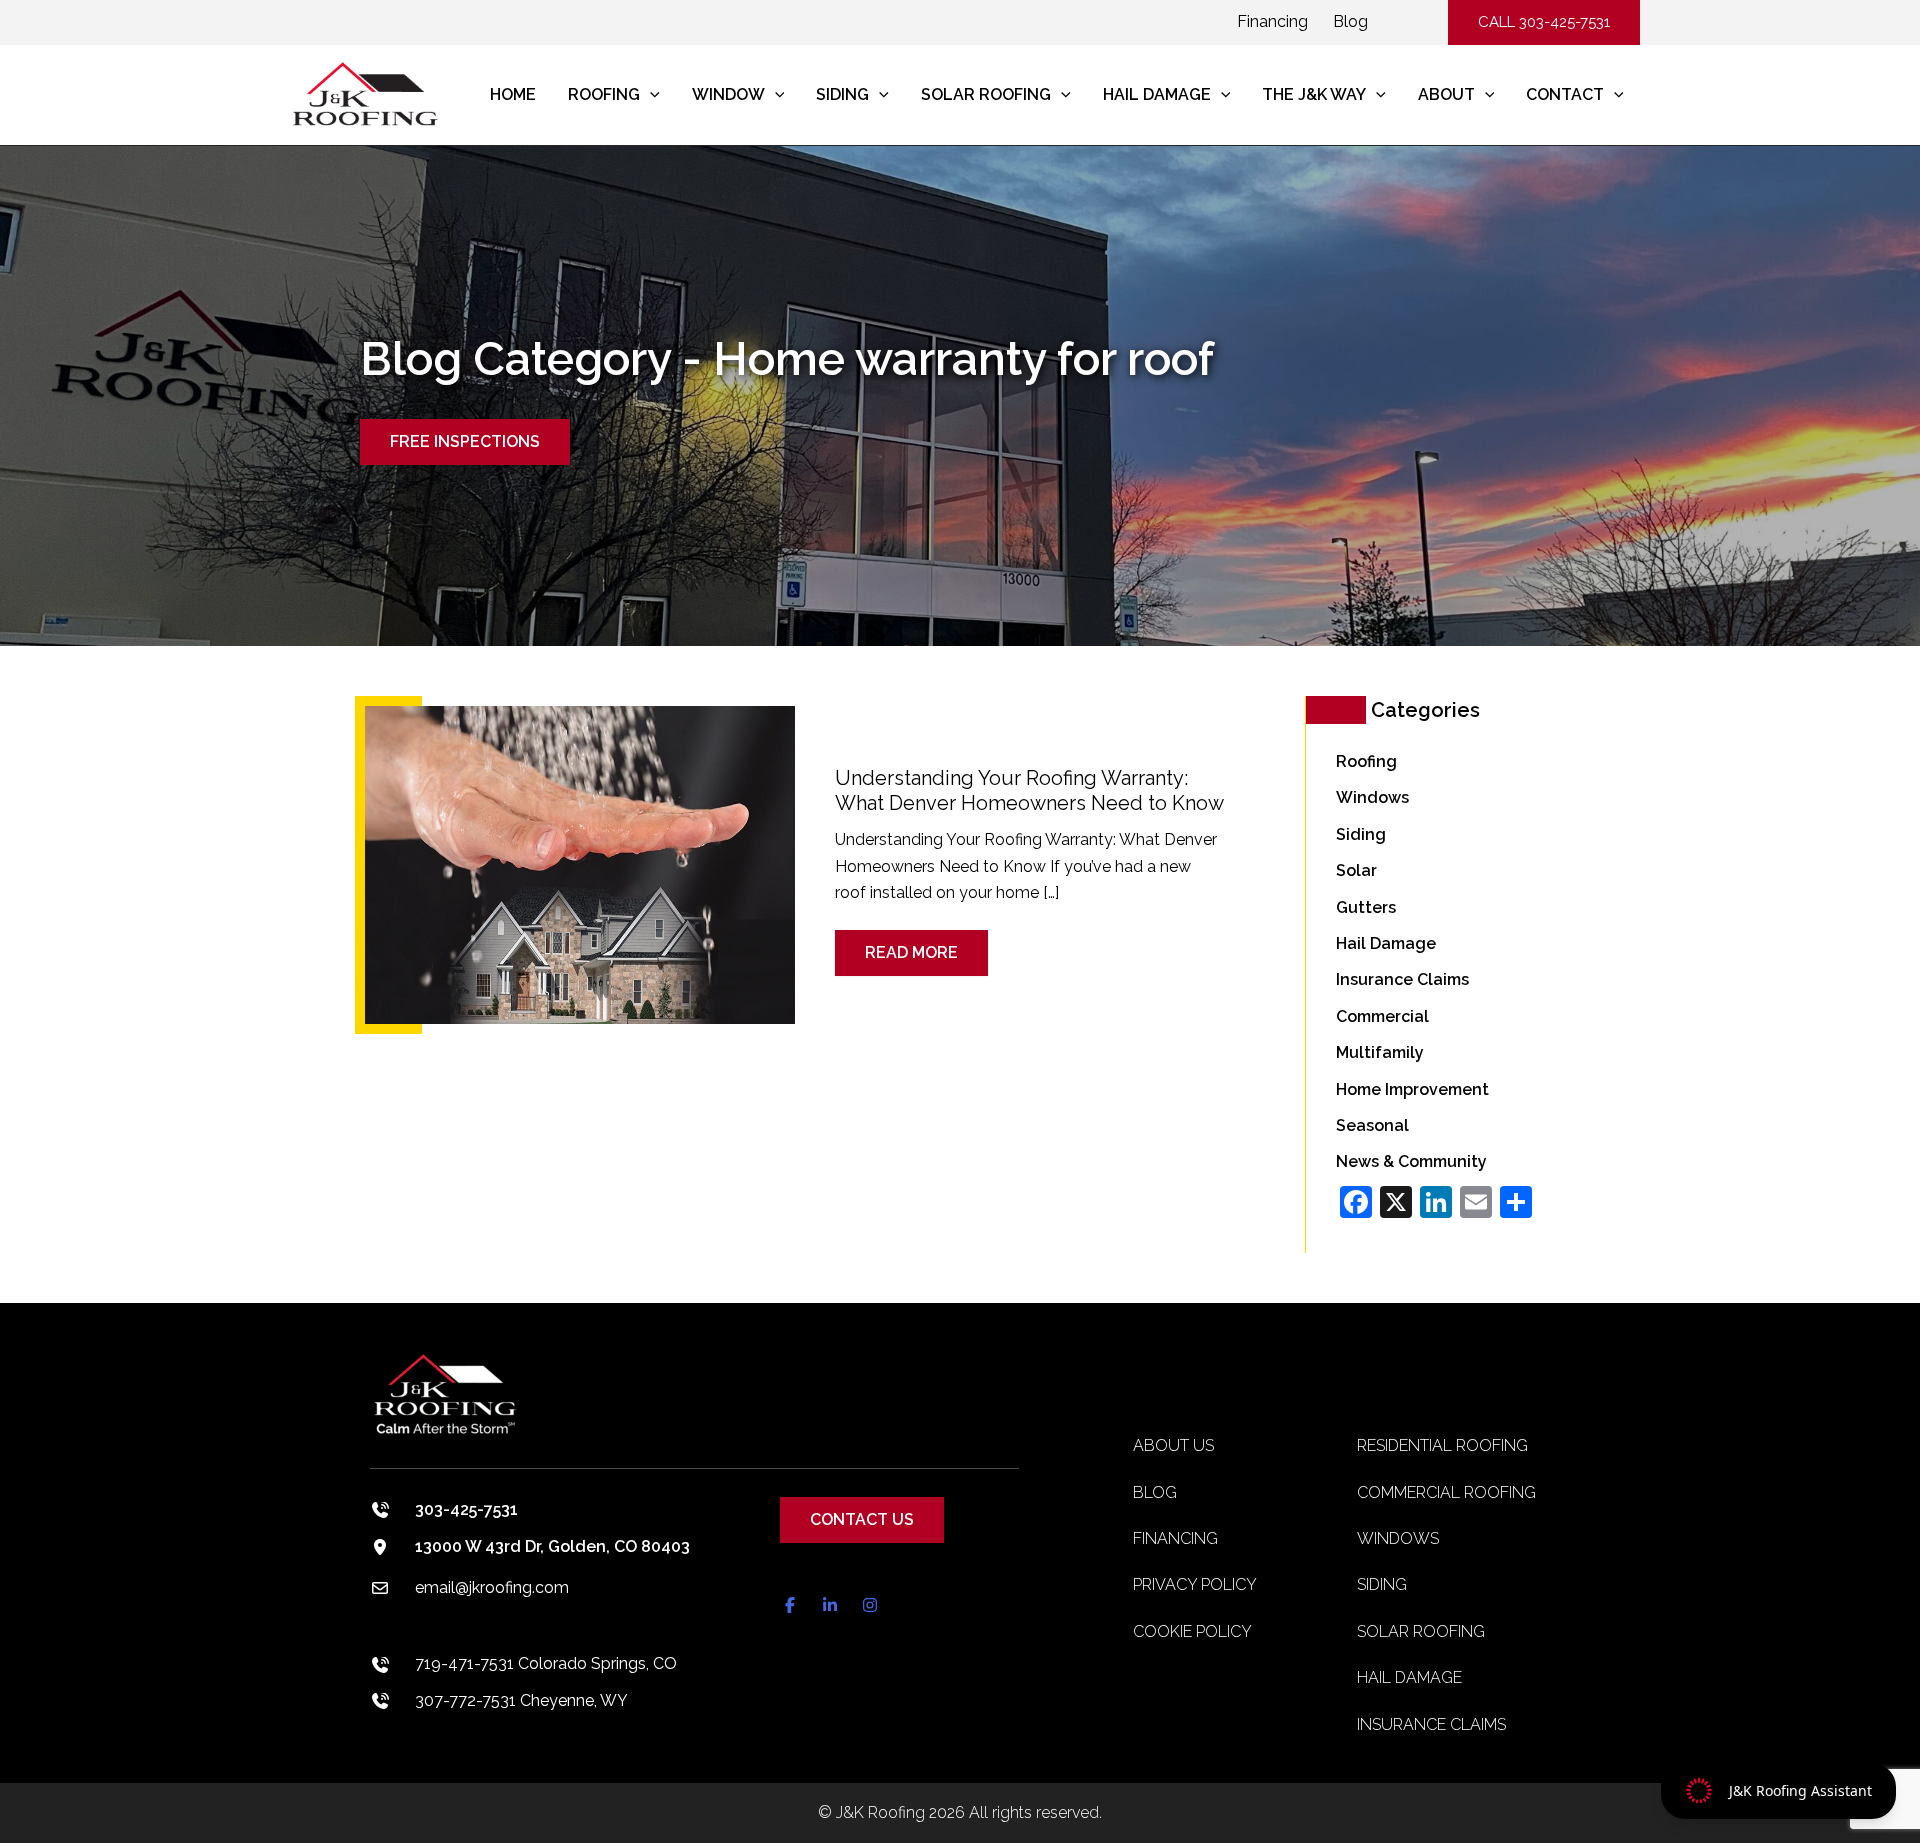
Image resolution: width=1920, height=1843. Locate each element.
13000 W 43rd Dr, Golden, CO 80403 (552, 1546)
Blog (1350, 21)
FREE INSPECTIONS (465, 441)
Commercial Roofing (1446, 1492)
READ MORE (924, 946)
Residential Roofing (1442, 1445)
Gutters (1366, 907)
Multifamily (1380, 1052)
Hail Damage (1386, 943)
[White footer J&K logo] (694, 1408)
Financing (1272, 21)
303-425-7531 (466, 1509)
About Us (1173, 1445)
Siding (1361, 834)
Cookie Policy (1192, 1631)
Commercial (1382, 1016)
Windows (1372, 797)
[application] (650, 95)
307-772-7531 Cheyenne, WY (521, 1700)
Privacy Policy (1195, 1584)
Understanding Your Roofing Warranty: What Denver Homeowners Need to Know (1029, 790)
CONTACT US (862, 1519)
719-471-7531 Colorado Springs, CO (546, 1663)
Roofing (1366, 761)
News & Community (1411, 1161)
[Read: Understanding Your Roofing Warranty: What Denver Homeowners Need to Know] (580, 863)
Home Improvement (1412, 1089)
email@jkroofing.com (492, 1587)
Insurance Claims (1402, 979)
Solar (1356, 870)
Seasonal (1372, 1125)
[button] (1544, 22)
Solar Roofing (1421, 1631)
